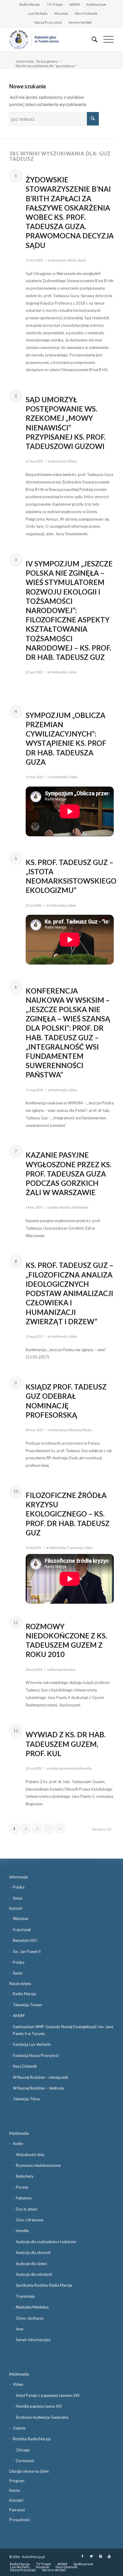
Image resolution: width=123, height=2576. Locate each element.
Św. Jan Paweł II (27, 1951)
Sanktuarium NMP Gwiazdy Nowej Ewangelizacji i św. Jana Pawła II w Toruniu (63, 2030)
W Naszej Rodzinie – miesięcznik (41, 2077)
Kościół (16, 1908)
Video (72, 672)
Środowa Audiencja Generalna (42, 2417)
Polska (72, 260)
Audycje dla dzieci (31, 2264)
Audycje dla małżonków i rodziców (46, 2242)
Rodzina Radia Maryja (32, 2439)
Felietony (24, 2198)
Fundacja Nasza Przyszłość (36, 2055)
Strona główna (47, 61)
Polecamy (75, 1430)
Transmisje (75, 1548)
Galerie (19, 2428)
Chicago (23, 2450)
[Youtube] (109, 2556)
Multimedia (59, 672)
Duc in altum (27, 2209)
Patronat (17, 2510)
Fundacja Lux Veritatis (32, 2044)
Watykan (21, 1919)
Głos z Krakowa (30, 2220)
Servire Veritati (80, 22)
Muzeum (61, 13)
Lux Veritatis (38, 13)
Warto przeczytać (63, 1670)
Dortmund (25, 2461)
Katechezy (66, 1768)
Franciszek (22, 1930)
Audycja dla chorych (33, 2253)
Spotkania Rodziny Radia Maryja (44, 2285)
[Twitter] (91, 2556)
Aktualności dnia (30, 2155)
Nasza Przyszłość (48, 22)
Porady (22, 2187)
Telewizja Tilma (26, 2099)
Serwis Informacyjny (33, 2340)
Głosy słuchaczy (30, 2318)
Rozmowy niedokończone (38, 2165)
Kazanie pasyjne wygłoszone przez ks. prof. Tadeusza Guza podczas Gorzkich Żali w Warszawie (69, 1174)
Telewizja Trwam (27, 2005)
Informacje (59, 260)
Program (17, 2481)
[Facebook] (82, 2556)
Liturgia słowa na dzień (29, 2471)
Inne (20, 2329)
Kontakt (16, 2500)
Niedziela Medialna (32, 2307)
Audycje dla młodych (34, 2274)
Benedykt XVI (25, 1940)
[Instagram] (100, 2556)
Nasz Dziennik (86, 13)
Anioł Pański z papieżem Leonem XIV (48, 2395)
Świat (82, 260)
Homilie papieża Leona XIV (39, 2406)
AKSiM (75, 4)
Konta (14, 2490)
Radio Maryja (30, 4)
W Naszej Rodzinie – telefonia (38, 2088)
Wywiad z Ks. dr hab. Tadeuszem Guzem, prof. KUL (66, 1744)
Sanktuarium (96, 4)
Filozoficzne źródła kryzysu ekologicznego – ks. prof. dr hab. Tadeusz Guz (68, 1514)
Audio (54, 1207)
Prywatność (20, 2520)
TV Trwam (55, 4)
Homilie (65, 1207)
